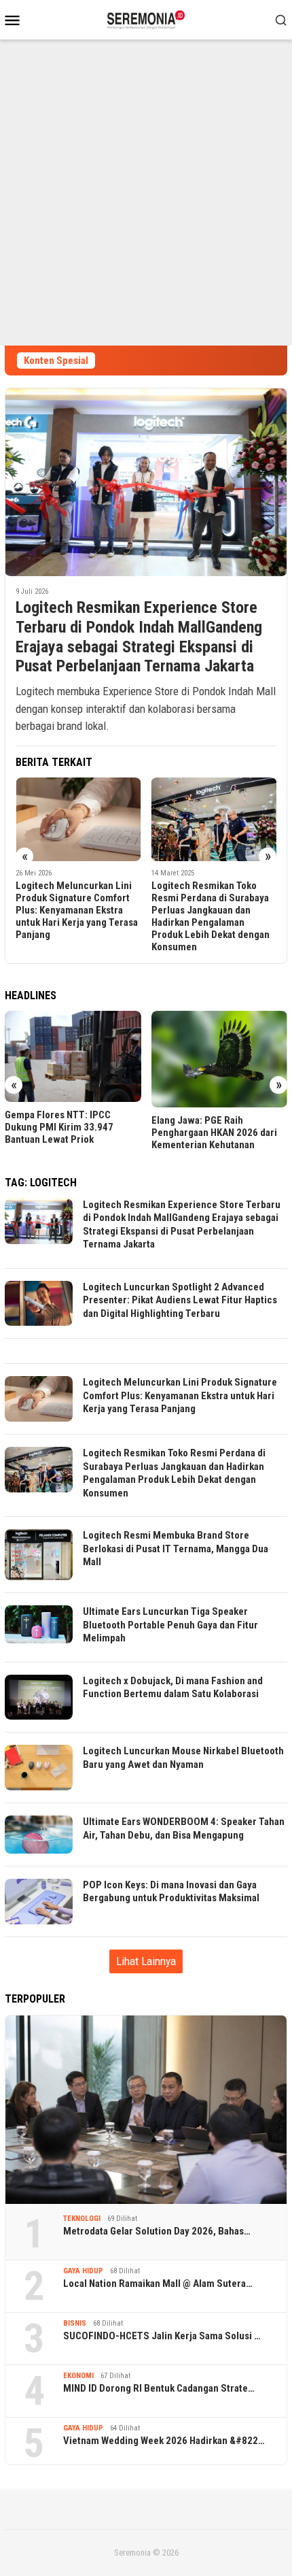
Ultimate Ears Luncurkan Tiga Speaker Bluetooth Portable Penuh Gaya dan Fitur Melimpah (170, 1625)
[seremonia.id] (146, 18)
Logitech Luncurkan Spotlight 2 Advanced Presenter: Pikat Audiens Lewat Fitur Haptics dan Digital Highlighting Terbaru (180, 1300)
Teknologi (82, 2219)
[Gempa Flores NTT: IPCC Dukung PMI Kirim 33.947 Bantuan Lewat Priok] (73, 1056)
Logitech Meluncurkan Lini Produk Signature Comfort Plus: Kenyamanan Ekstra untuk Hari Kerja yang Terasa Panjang (77, 910)
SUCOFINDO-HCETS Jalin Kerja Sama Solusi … (162, 2336)
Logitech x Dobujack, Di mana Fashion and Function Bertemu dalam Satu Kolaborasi (173, 1688)
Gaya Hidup (83, 2271)
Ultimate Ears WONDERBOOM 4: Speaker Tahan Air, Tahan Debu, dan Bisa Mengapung (184, 1828)
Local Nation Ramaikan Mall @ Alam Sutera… (158, 2284)
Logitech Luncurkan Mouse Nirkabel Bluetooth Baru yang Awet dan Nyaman (183, 1758)
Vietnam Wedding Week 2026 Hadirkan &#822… (164, 2441)
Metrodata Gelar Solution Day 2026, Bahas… (157, 2231)
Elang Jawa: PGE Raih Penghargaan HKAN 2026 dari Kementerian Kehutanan (214, 1133)
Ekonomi (78, 2376)
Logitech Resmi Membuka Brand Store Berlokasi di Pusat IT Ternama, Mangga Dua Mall (176, 1549)
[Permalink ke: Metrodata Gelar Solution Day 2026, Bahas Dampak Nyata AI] (146, 2110)
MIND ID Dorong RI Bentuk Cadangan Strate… (159, 2388)
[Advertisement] (146, 193)
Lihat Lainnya (146, 1961)
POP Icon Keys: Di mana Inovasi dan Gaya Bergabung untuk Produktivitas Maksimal (171, 1892)
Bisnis (75, 2323)
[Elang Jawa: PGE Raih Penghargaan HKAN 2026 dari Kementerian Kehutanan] (220, 1059)
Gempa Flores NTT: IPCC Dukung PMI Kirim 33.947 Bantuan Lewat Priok (59, 1127)
